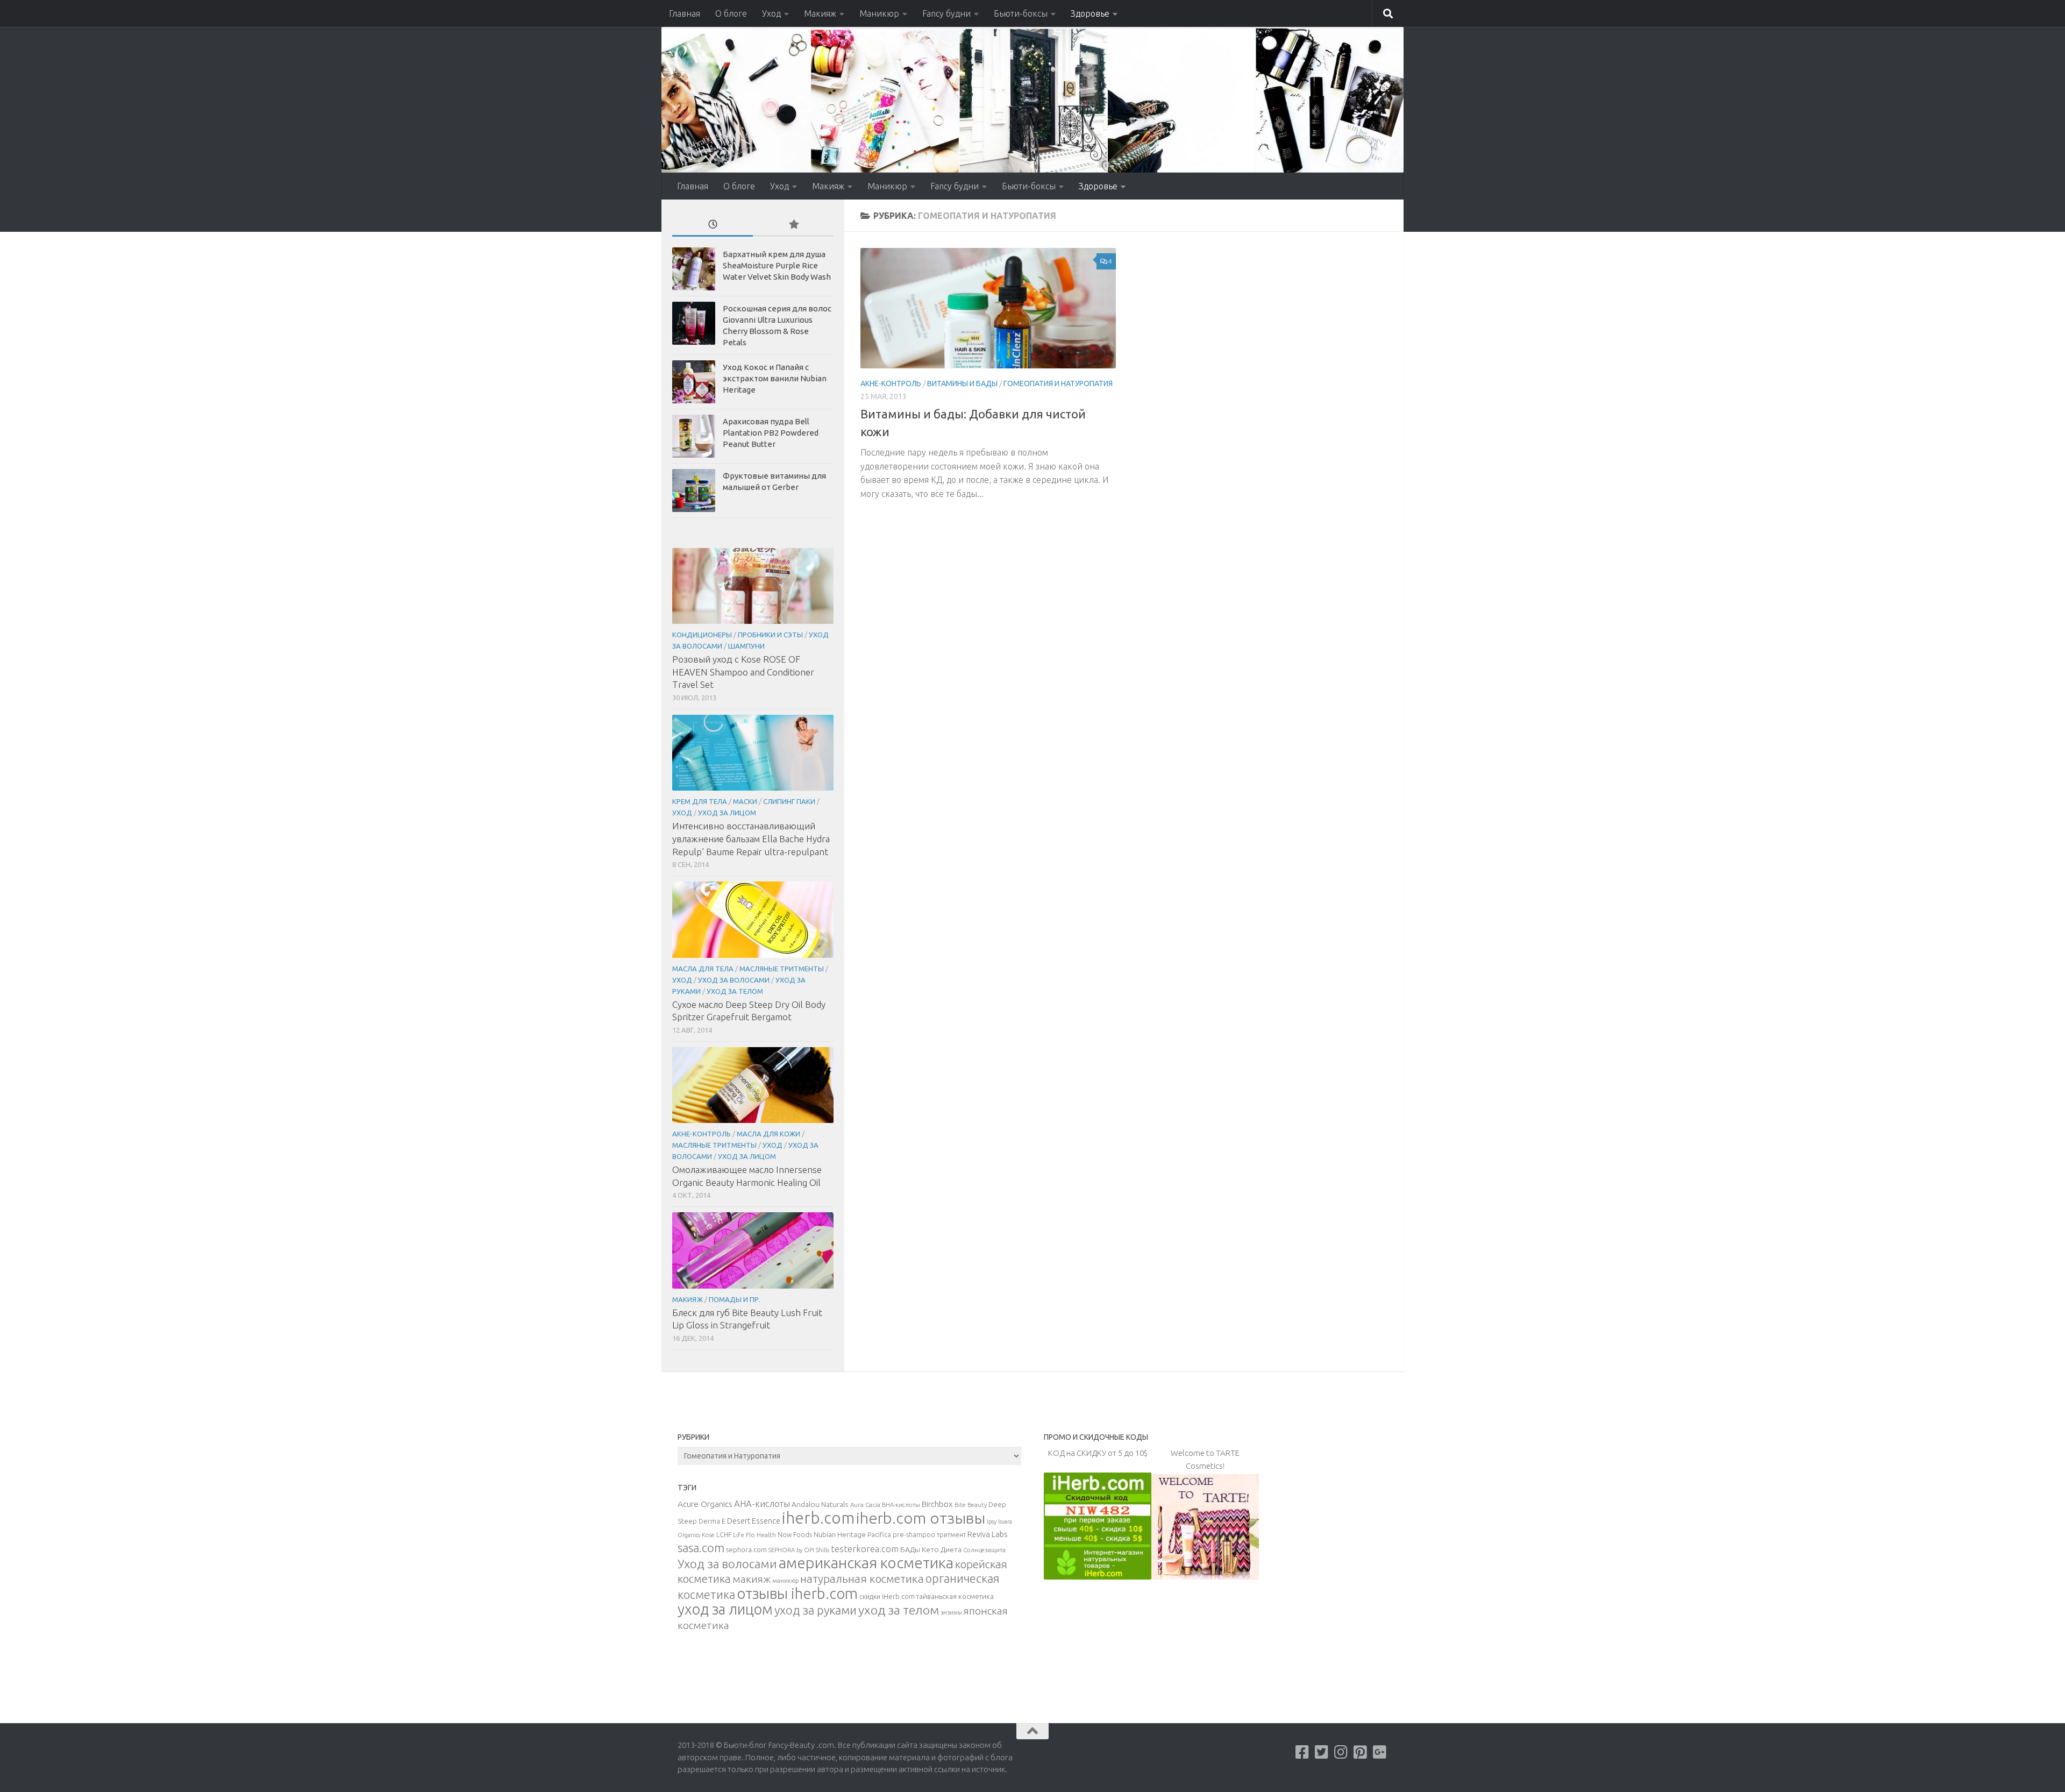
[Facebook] (1302, 1752)
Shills (823, 1550)
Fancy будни (946, 13)
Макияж (820, 13)
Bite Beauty (971, 1505)
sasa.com (701, 1548)
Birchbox (937, 1504)
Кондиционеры (702, 635)
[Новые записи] (713, 225)
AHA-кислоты (762, 1503)
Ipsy (992, 1521)
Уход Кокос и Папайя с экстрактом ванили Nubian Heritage (775, 378)
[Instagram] (1341, 1752)
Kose (708, 1535)
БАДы (910, 1549)
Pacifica (879, 1534)
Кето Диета (942, 1549)
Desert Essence (754, 1521)
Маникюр (879, 13)
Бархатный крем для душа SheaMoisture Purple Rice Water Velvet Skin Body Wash (777, 265)
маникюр (785, 1581)
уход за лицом (725, 1609)
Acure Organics (705, 1504)
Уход (771, 13)
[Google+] (1380, 1752)
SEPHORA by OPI (791, 1550)
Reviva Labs (987, 1534)
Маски (745, 801)
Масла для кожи (768, 1134)
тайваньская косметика (955, 1596)
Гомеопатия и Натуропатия (1058, 383)
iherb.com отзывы (921, 1518)
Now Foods (795, 1535)
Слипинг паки (789, 801)
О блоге (731, 13)
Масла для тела (703, 969)
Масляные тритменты (782, 969)
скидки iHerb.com (887, 1596)
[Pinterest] (1361, 1752)
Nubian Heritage (840, 1534)
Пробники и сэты (770, 635)
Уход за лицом (727, 813)
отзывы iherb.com (797, 1593)
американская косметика (866, 1563)
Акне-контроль (891, 383)
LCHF (724, 1535)
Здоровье (1090, 13)
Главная (685, 13)
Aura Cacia (865, 1505)
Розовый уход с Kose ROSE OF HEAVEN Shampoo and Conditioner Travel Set (743, 672)
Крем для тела (700, 801)
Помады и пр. (735, 1299)
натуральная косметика (862, 1579)
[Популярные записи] (793, 225)
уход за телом (899, 1610)
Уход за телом (735, 991)
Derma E (712, 1521)
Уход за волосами (734, 980)
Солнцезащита (984, 1550)
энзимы (951, 1612)
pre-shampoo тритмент (929, 1534)
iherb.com (818, 1518)
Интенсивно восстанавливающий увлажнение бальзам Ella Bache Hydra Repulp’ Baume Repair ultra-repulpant (751, 838)
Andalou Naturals (820, 1504)
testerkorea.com (865, 1549)
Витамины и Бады (962, 383)
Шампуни (746, 646)
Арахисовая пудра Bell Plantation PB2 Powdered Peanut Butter (771, 433)
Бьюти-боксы (1021, 13)
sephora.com (746, 1549)
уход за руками (816, 1610)
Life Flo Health (754, 1535)
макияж (752, 1579)
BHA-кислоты (901, 1505)
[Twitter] (1322, 1752)
